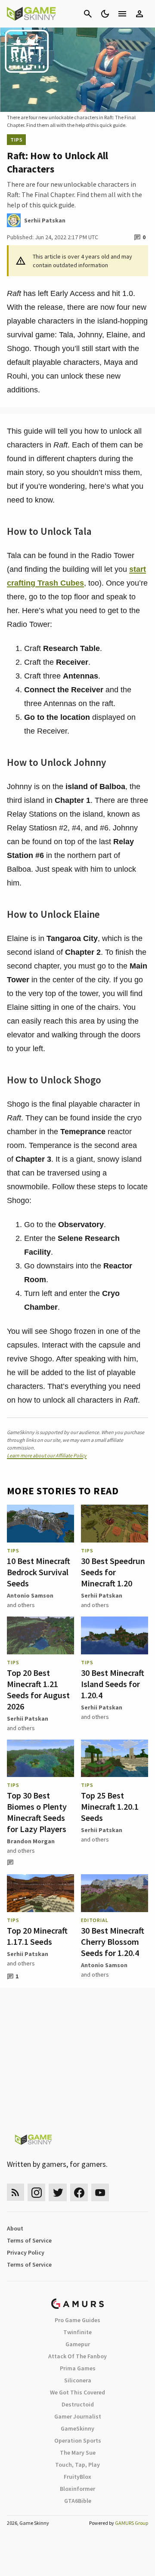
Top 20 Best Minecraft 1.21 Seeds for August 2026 (38, 1689)
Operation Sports (78, 2440)
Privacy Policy (26, 2252)
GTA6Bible (78, 2501)
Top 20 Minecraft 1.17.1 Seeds (37, 1936)
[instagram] (36, 2192)
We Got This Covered (77, 2392)
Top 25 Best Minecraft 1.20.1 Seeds (110, 1806)
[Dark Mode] (105, 14)
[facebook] (79, 2192)
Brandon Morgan (31, 1841)
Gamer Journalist (78, 2416)
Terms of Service (29, 2240)
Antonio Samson (30, 1595)
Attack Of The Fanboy (77, 2356)
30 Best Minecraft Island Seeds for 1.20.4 (113, 1684)
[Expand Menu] (122, 14)
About (15, 2228)
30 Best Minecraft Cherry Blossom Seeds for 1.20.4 (113, 1942)
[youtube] (100, 2192)
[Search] (88, 14)
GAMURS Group (132, 2523)
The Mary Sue (78, 2453)
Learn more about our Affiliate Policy (47, 1455)
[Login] (139, 14)
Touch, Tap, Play (77, 2465)
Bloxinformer (77, 2489)
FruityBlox (77, 2477)
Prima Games (78, 2368)
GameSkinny (77, 2428)
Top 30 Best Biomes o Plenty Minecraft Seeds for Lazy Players (37, 1812)
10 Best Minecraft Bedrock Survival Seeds (39, 1572)
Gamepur (78, 2344)
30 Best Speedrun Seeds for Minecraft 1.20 (113, 1572)
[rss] (15, 2192)
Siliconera (78, 2380)
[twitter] (58, 2192)
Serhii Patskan (102, 1595)
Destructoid (78, 2404)
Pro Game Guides (77, 2320)
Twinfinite (77, 2332)
